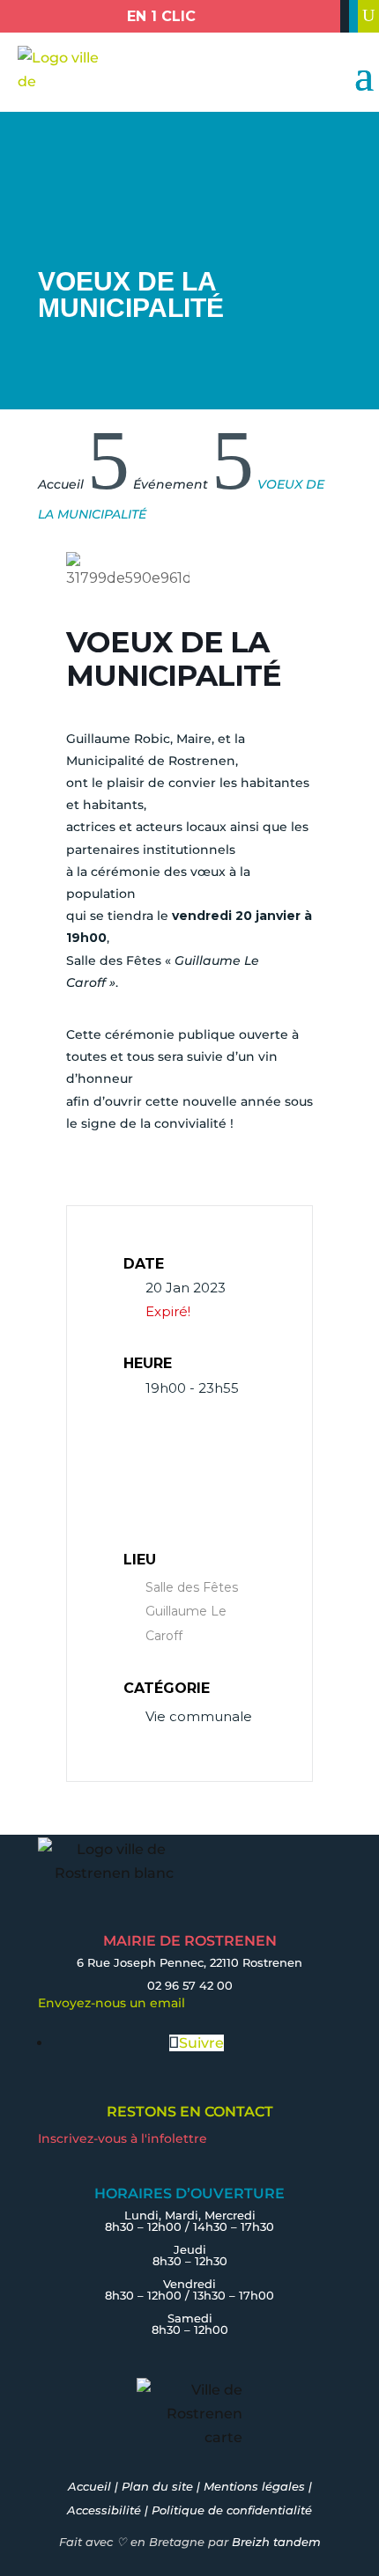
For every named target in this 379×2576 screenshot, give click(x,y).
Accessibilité (104, 2510)
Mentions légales (254, 2486)
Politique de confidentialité (232, 2510)
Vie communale (199, 1716)
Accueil (89, 2486)
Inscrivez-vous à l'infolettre (123, 2138)
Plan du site (157, 2486)
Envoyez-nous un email (111, 2003)
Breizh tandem (276, 2542)
